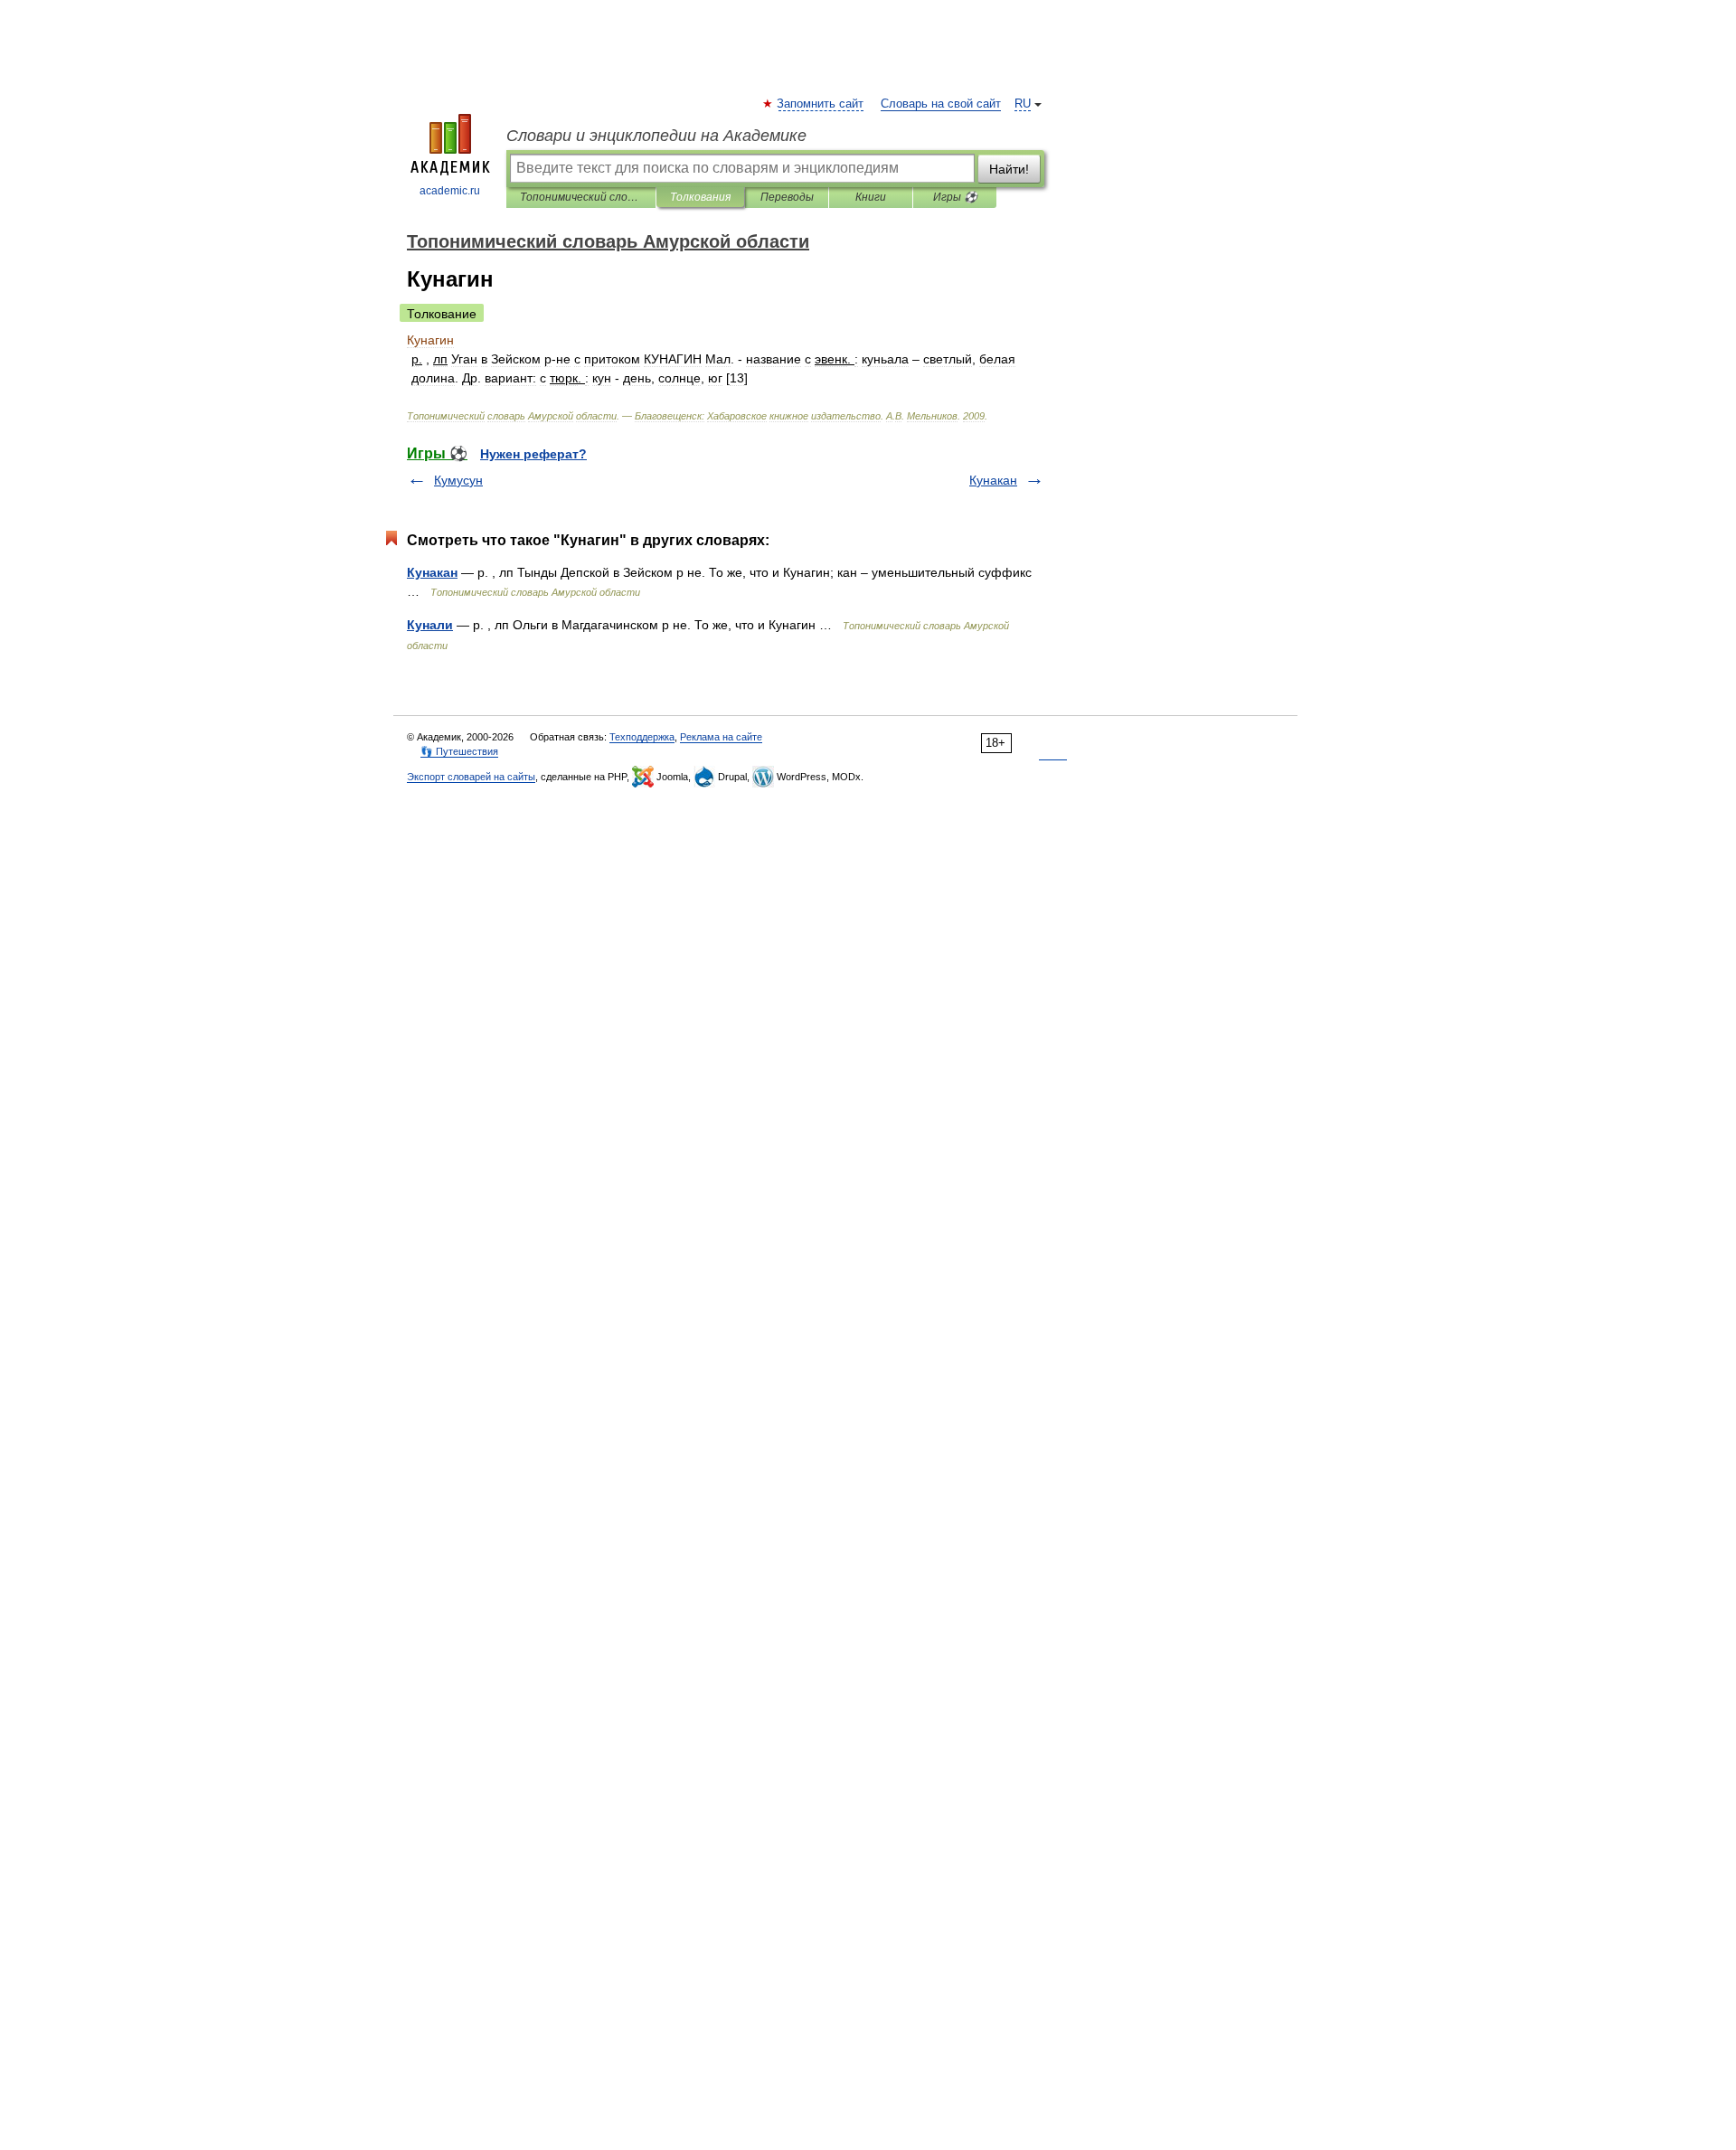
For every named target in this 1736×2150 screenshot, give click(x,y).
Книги (871, 197)
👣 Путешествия (459, 751)
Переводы (787, 197)
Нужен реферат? (533, 454)
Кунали (430, 625)
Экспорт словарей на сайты (471, 777)
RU (1023, 104)
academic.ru (450, 191)
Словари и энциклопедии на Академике (656, 136)
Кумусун (458, 480)
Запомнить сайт (821, 104)
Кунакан (993, 480)
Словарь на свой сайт (941, 104)
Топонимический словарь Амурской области (581, 197)
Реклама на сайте (721, 737)
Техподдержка (642, 737)
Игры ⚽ (955, 197)
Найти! (1009, 169)
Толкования (700, 197)
